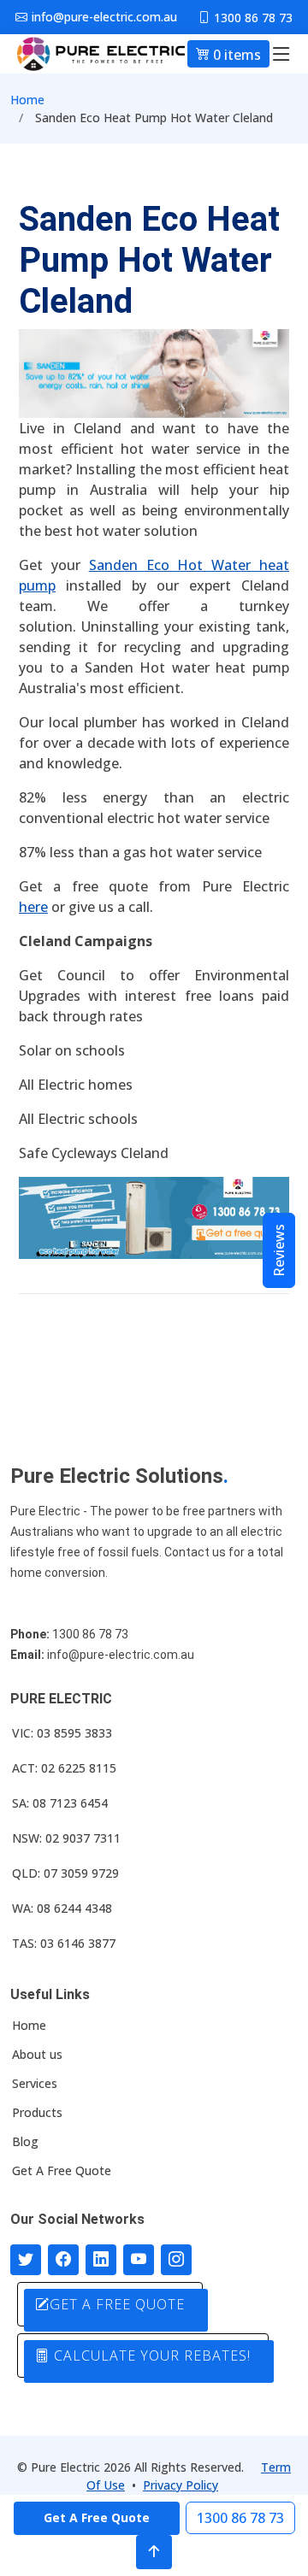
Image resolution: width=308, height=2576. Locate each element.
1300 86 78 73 (240, 2518)
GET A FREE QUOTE (117, 2304)
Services (35, 2084)
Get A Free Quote (62, 2171)
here (33, 907)
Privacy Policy (181, 2485)
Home (27, 100)
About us (37, 2055)
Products (37, 2113)
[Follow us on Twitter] (26, 2260)
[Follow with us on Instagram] (176, 2260)
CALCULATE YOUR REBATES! (150, 2355)
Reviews (279, 1250)
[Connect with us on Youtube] (139, 2260)
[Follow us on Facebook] (63, 2260)
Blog (25, 2142)
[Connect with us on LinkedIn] (101, 2260)
